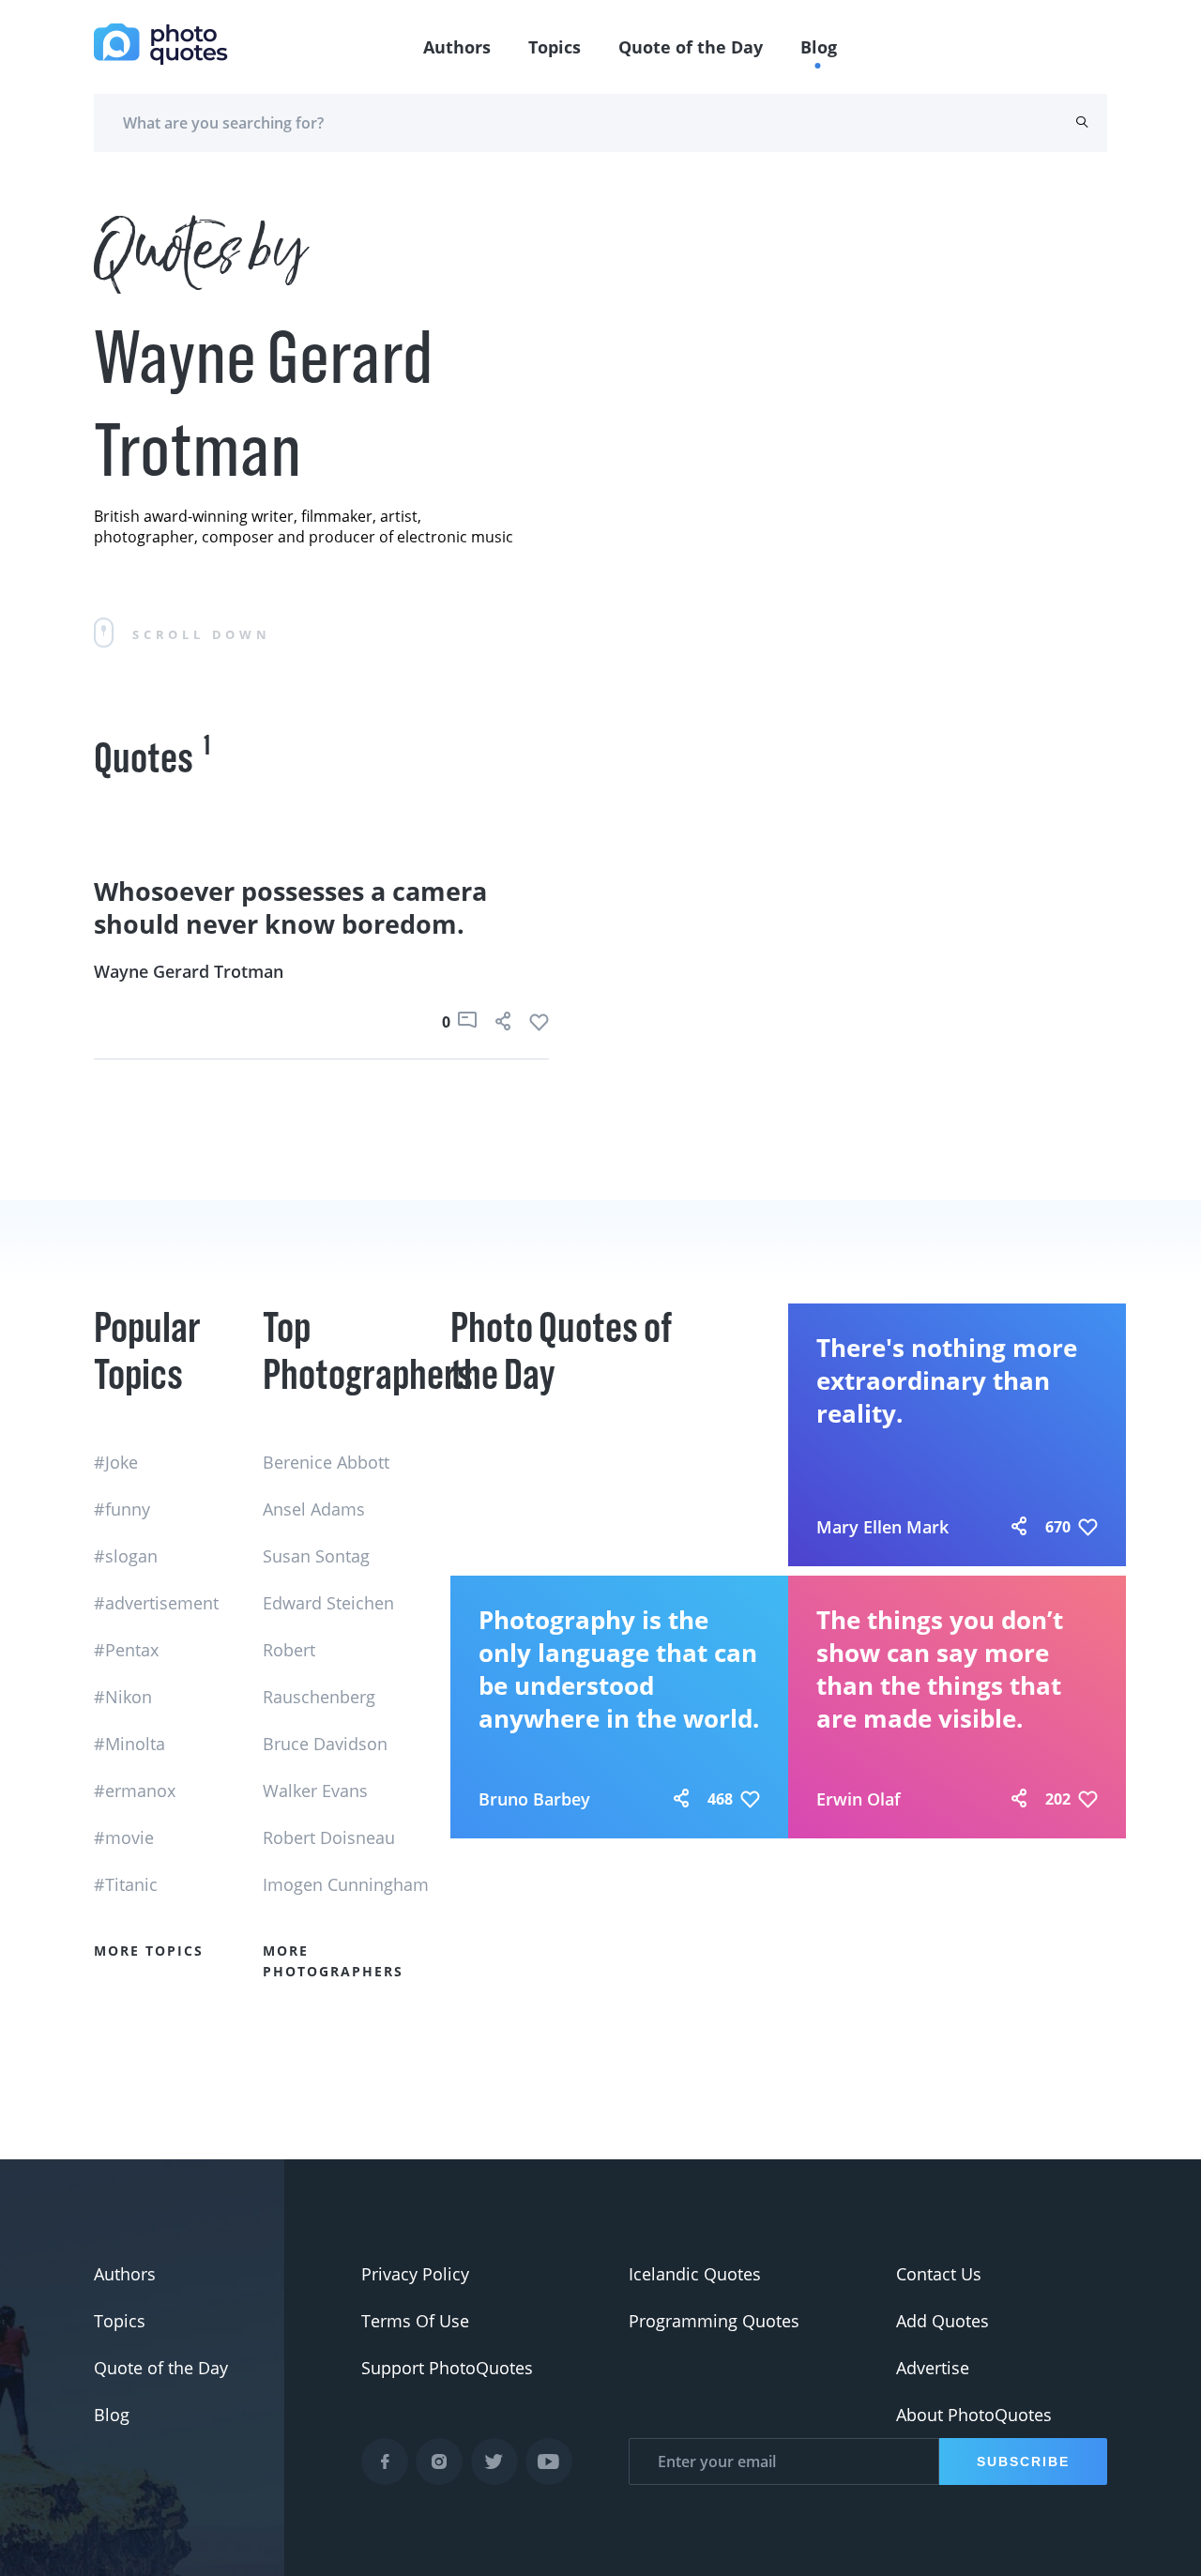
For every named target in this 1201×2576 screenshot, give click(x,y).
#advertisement (156, 1603)
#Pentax (126, 1650)
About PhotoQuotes (974, 2415)
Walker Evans (315, 1791)
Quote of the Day (691, 47)
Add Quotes (943, 2321)
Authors (457, 47)
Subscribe (1023, 2462)
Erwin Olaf (859, 1799)
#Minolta (129, 1744)
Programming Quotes (714, 2321)
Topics (555, 47)
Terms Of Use (415, 2321)
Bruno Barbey (534, 1799)
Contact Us (939, 2274)
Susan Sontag (316, 1556)
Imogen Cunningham (346, 1884)
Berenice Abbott (326, 1462)
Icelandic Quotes (695, 2274)
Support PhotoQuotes (447, 2368)
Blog (819, 47)
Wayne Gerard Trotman (189, 971)
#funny (122, 1509)
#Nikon (123, 1697)
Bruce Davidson (325, 1744)
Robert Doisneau (329, 1837)
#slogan (126, 1556)
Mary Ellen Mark (882, 1527)
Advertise (933, 2368)
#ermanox (135, 1791)
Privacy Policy (415, 2274)
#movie (124, 1837)
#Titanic (126, 1884)
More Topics (149, 1951)
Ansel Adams (314, 1509)
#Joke (116, 1462)
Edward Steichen (328, 1603)
